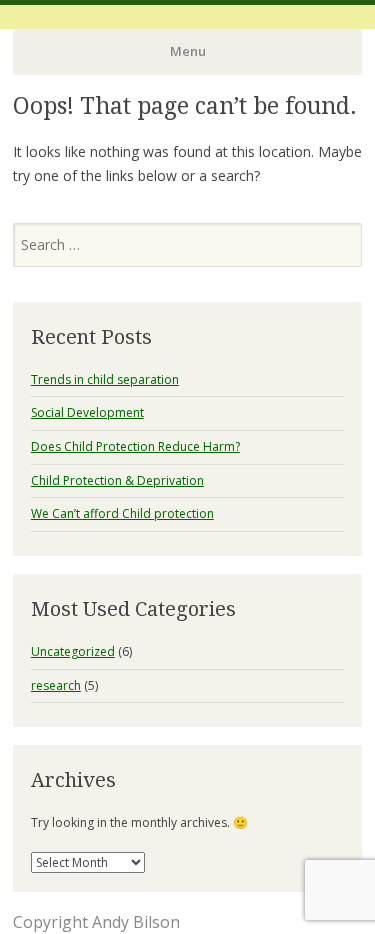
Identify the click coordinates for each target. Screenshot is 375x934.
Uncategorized (73, 651)
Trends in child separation (105, 379)
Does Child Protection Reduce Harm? (135, 446)
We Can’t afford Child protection (122, 513)
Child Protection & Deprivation (117, 480)
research (56, 685)
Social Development (87, 412)
